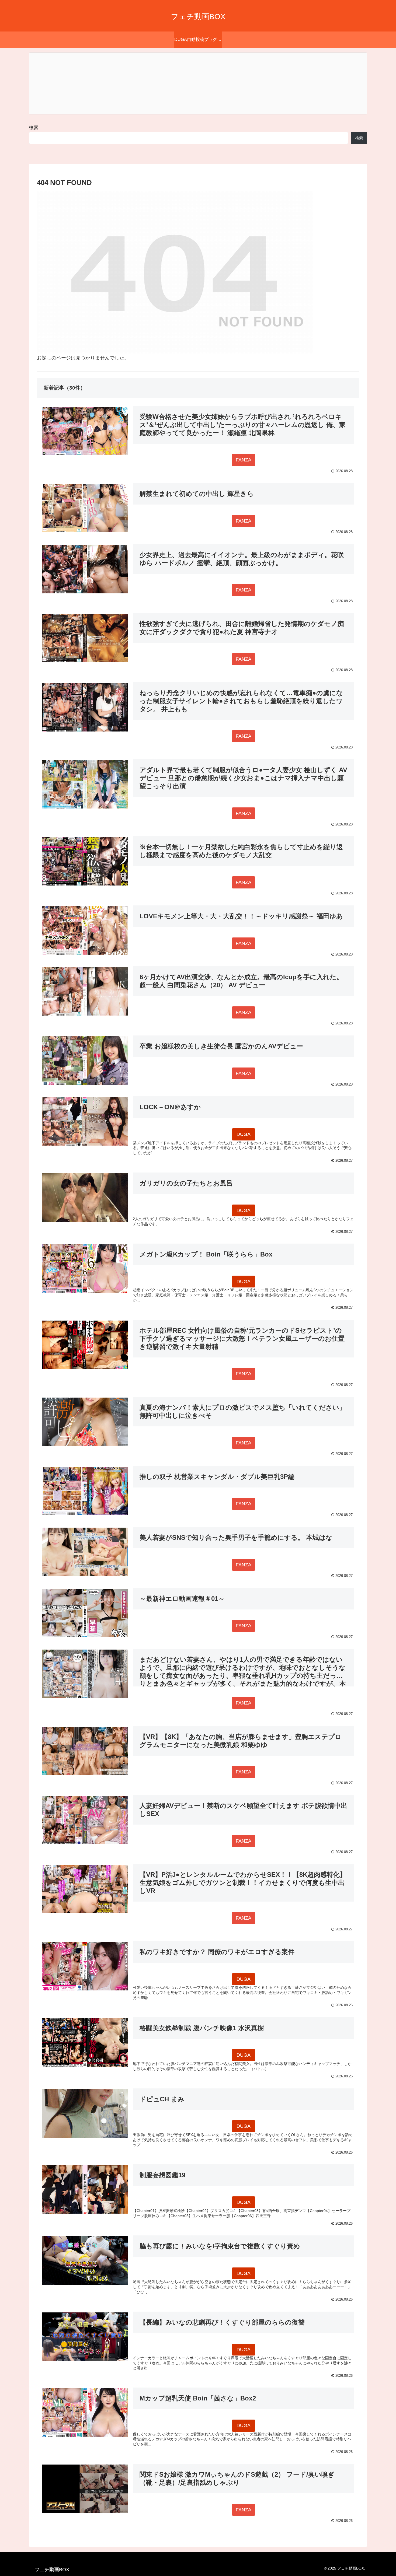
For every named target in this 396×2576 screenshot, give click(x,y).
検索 (34, 128)
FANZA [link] (244, 460)
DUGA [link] (244, 1134)
